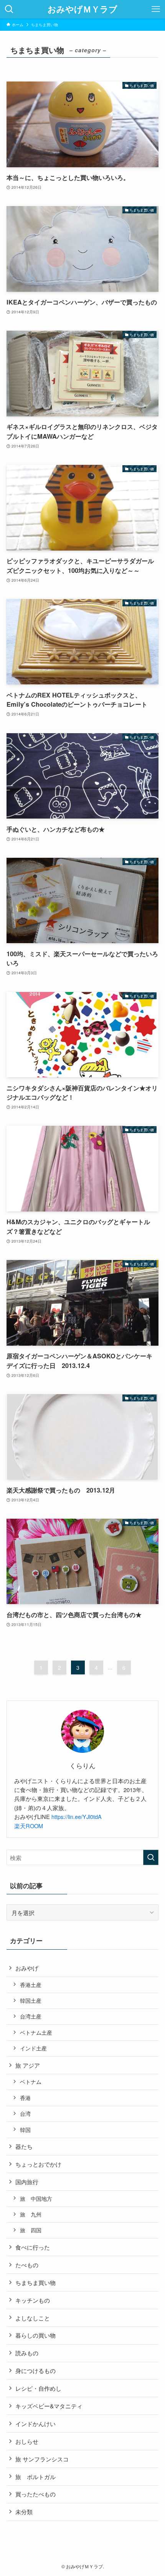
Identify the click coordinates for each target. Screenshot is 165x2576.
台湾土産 (31, 2016)
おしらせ (27, 2441)
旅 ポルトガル (35, 2476)
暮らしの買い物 (35, 2335)
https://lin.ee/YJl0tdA (79, 1816)
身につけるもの (35, 2370)
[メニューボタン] (156, 9)
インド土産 (33, 2048)
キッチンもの (33, 2300)
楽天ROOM (29, 1826)
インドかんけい (35, 2423)
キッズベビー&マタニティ (49, 2406)
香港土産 (31, 1985)
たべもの (27, 2265)
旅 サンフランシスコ (42, 2459)
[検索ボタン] (9, 9)
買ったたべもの (35, 2494)
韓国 (25, 2130)
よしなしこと (33, 2318)
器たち (24, 2146)
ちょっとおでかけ (38, 2164)
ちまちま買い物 (35, 2282)
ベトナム (31, 2082)
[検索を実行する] (151, 1858)
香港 (25, 2098)
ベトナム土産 (36, 2032)
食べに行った (33, 2247)
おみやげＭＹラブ (82, 9)
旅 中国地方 (36, 2198)
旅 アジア (28, 2065)
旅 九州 (31, 2214)
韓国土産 (31, 2000)
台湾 (25, 2113)
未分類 (24, 2511)
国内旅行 (27, 2182)
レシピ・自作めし (38, 2388)
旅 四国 (31, 2230)
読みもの (27, 2353)
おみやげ (27, 1968)
